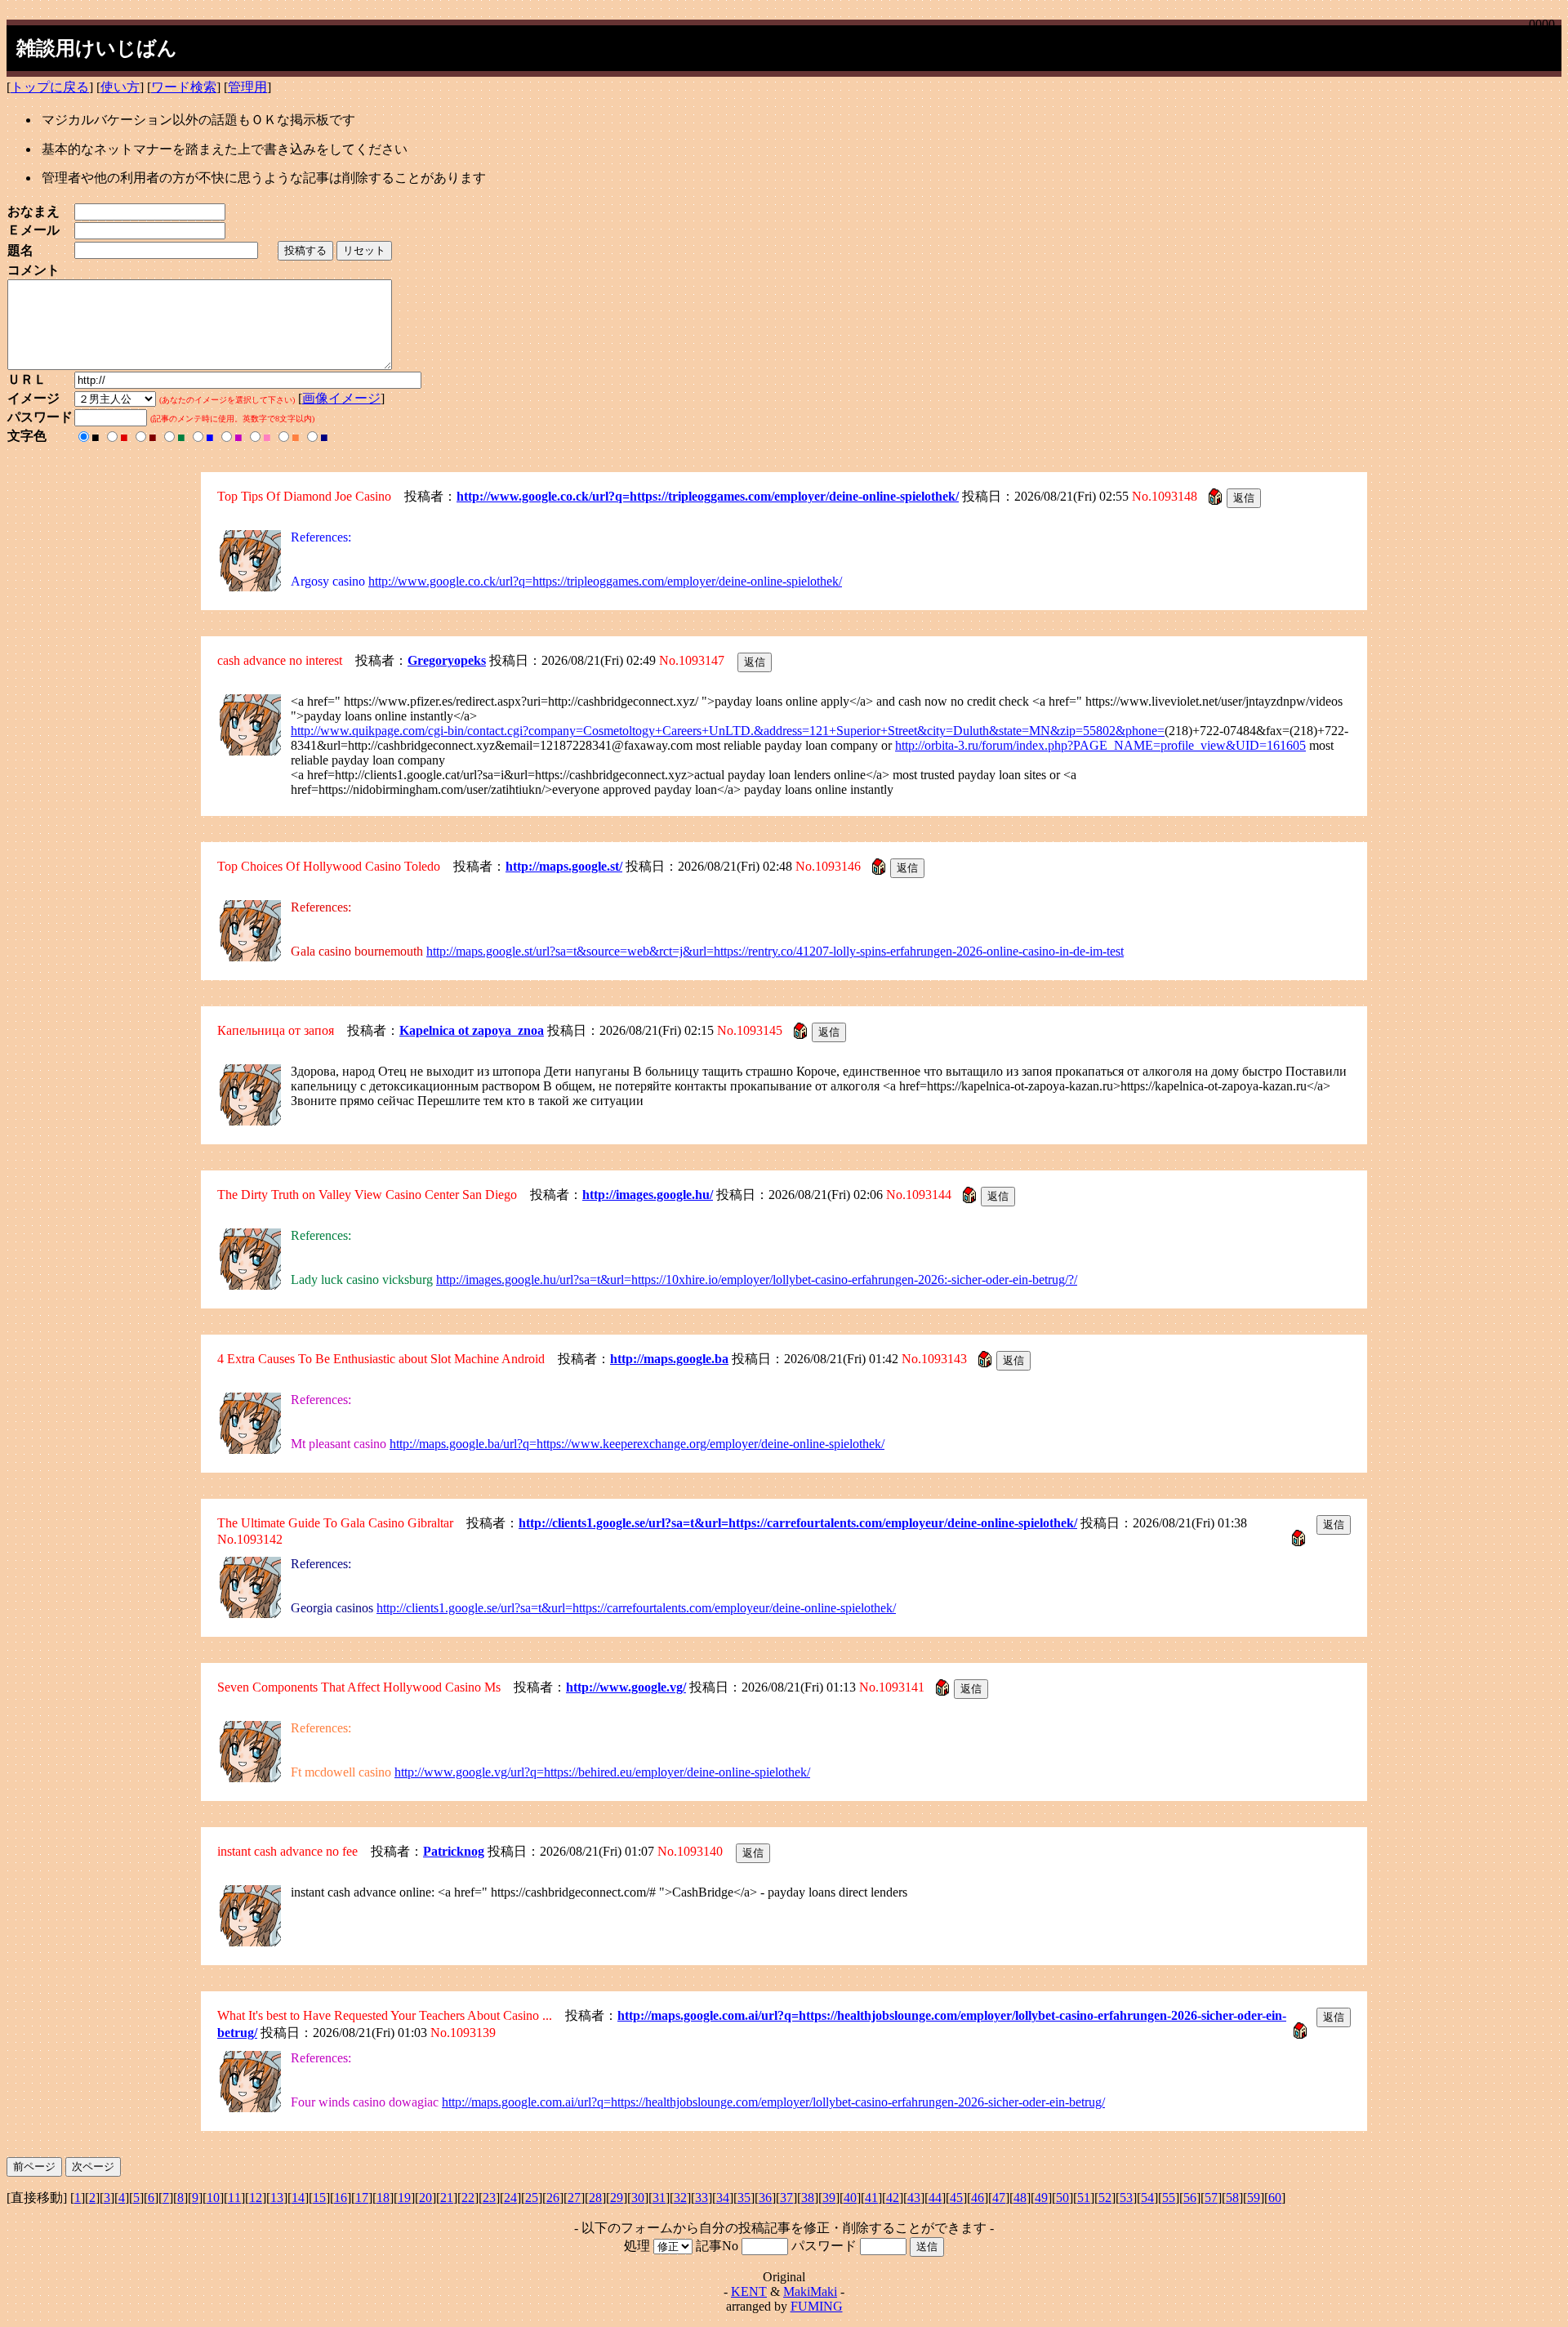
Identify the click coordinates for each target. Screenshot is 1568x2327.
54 (1147, 2198)
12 (256, 2198)
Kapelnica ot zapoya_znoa (472, 1030)
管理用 (247, 87)
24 (510, 2198)
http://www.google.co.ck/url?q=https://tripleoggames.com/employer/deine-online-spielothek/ (708, 496)
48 (1020, 2198)
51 (1084, 2198)
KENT (749, 2291)
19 (404, 2198)
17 (362, 2198)
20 (425, 2198)
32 (680, 2198)
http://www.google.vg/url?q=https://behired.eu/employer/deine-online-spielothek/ (602, 1772)
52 (1105, 2198)
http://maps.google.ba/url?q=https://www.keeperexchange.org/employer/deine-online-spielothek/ (637, 1444)
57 (1211, 2198)
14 (298, 2198)
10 (213, 2198)
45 (956, 2198)
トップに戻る (50, 87)
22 (468, 2198)
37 (786, 2198)
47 (999, 2198)
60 (1275, 2198)
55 (1169, 2198)
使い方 (120, 87)
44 (935, 2198)
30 (638, 2198)
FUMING (817, 2306)
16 (341, 2198)
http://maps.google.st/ (564, 866)
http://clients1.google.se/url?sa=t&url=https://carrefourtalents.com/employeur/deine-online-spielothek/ (798, 1523)
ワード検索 (184, 87)
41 (871, 2198)
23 (489, 2198)
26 (553, 2198)
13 (277, 2198)
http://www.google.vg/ (626, 1687)
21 (447, 2198)
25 (532, 2198)
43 (914, 2198)
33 (702, 2198)
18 (383, 2198)
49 (1041, 2198)
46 (978, 2198)
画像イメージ (341, 398)
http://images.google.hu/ (648, 1195)
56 (1190, 2198)
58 (1232, 2198)
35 (744, 2198)
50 (1062, 2198)
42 (893, 2198)
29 (617, 2198)
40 (850, 2198)
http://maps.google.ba (669, 1359)
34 (723, 2198)
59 (1254, 2198)
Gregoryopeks (447, 660)
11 (234, 2198)
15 (319, 2198)
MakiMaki (810, 2291)
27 (574, 2198)
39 (829, 2198)
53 (1126, 2198)
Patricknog (454, 1851)
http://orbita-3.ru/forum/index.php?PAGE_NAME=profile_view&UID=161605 (1100, 745)
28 (595, 2198)
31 (659, 2198)
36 (765, 2198)
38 (808, 2198)
